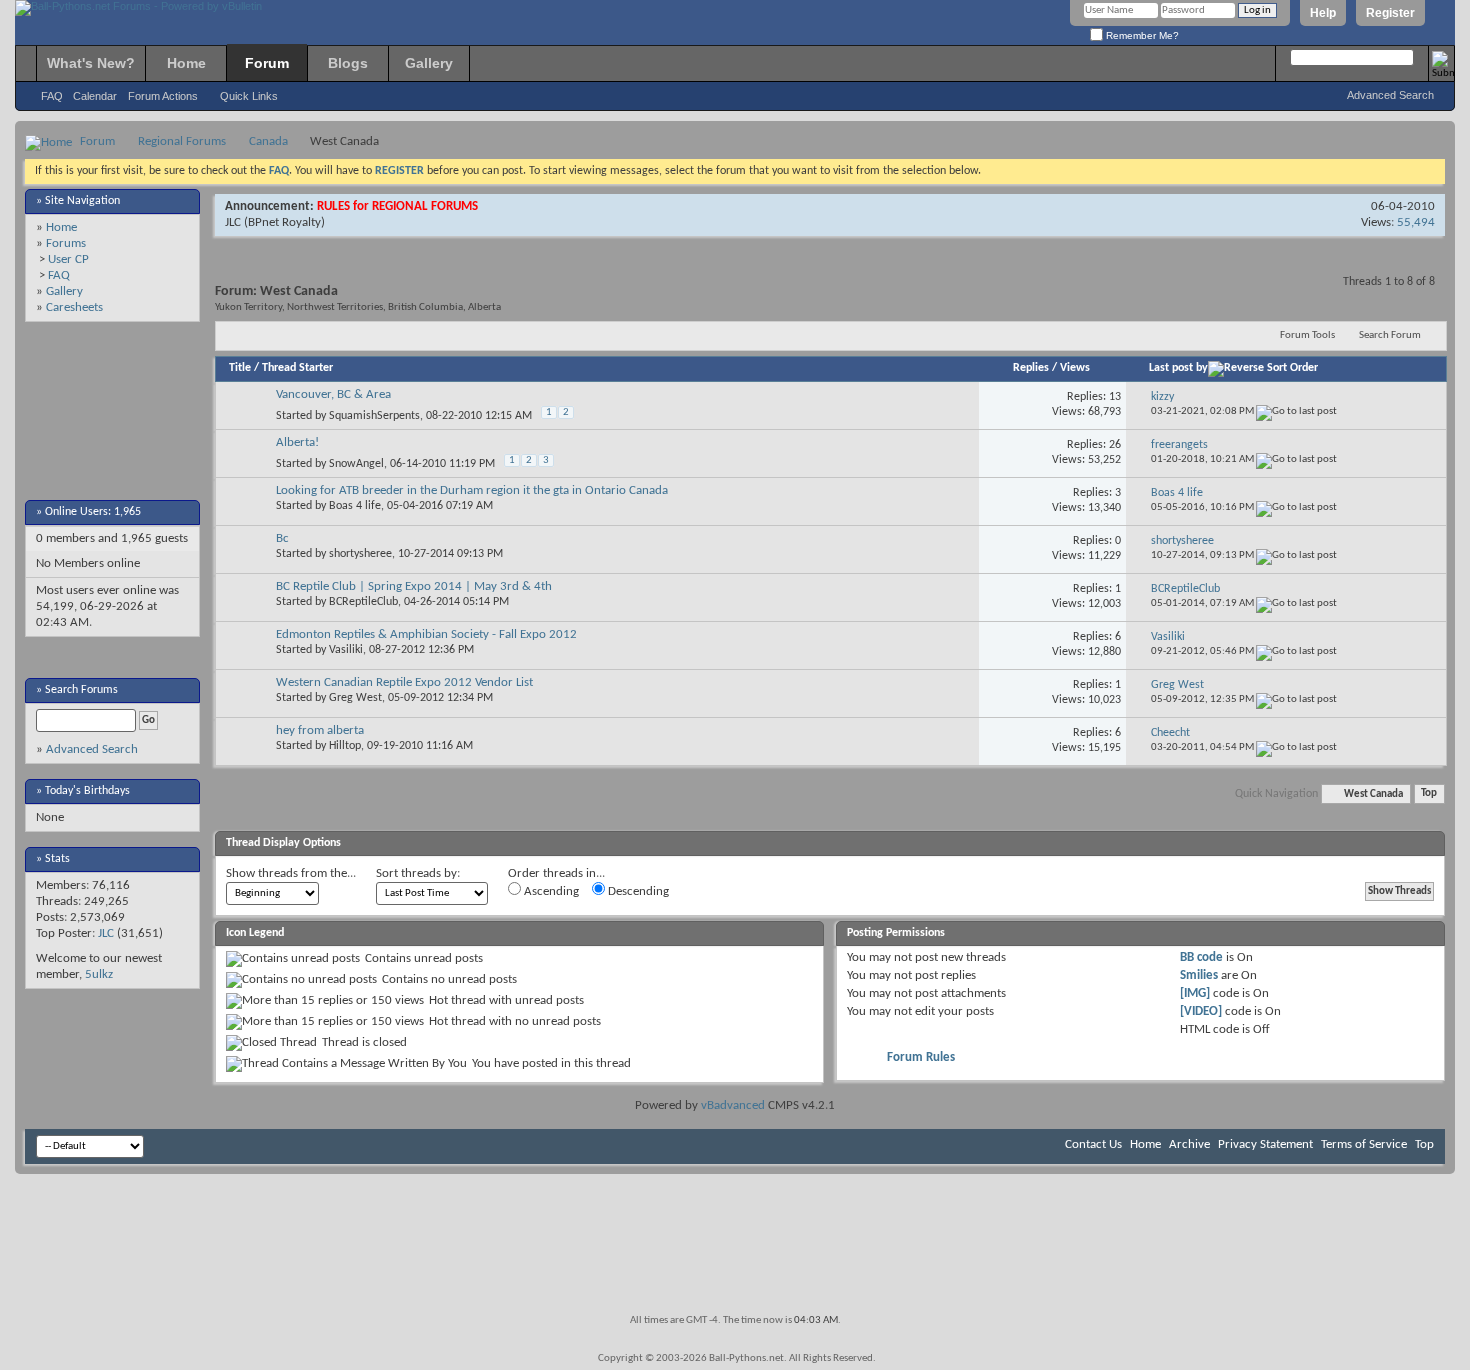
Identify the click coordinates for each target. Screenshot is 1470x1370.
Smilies (1199, 975)
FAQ (52, 96)
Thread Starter (297, 368)
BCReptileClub (363, 602)
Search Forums (81, 690)
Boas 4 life (355, 506)
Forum (267, 63)
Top (1429, 794)
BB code (1201, 957)
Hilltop (345, 746)
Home (186, 63)
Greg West (355, 698)
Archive (1189, 1144)
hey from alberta (320, 730)
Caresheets (74, 307)
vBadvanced (733, 1105)
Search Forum (1390, 335)
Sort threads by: (418, 873)
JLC (106, 933)
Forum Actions (163, 96)
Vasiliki (346, 650)
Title (240, 368)
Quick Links (249, 96)
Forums (66, 243)
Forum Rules (921, 1057)
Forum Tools (1307, 335)
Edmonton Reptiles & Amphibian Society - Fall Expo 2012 (426, 634)
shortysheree (360, 554)
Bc (282, 538)
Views (1075, 368)
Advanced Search (1390, 95)
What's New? (91, 63)
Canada (268, 141)
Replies (1031, 368)
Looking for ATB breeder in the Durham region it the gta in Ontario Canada (472, 490)
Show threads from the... (291, 873)
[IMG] (1195, 993)
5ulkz (99, 974)
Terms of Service (1364, 1144)
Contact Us (1093, 1144)
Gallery (429, 63)
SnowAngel (356, 464)
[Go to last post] (1296, 411)
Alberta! (297, 442)
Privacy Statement (1265, 1144)
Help (1323, 13)
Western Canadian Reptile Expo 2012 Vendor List (404, 682)
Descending (637, 891)
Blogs (348, 63)
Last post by (1178, 368)
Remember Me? (1141, 35)
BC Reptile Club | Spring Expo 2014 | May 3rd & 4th (414, 586)
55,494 (1416, 222)
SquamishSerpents (374, 416)
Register (1390, 13)
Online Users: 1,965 (93, 512)
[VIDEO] (1201, 1011)
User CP (68, 259)
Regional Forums (182, 141)
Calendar (95, 96)
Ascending (550, 891)
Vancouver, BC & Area (333, 394)
